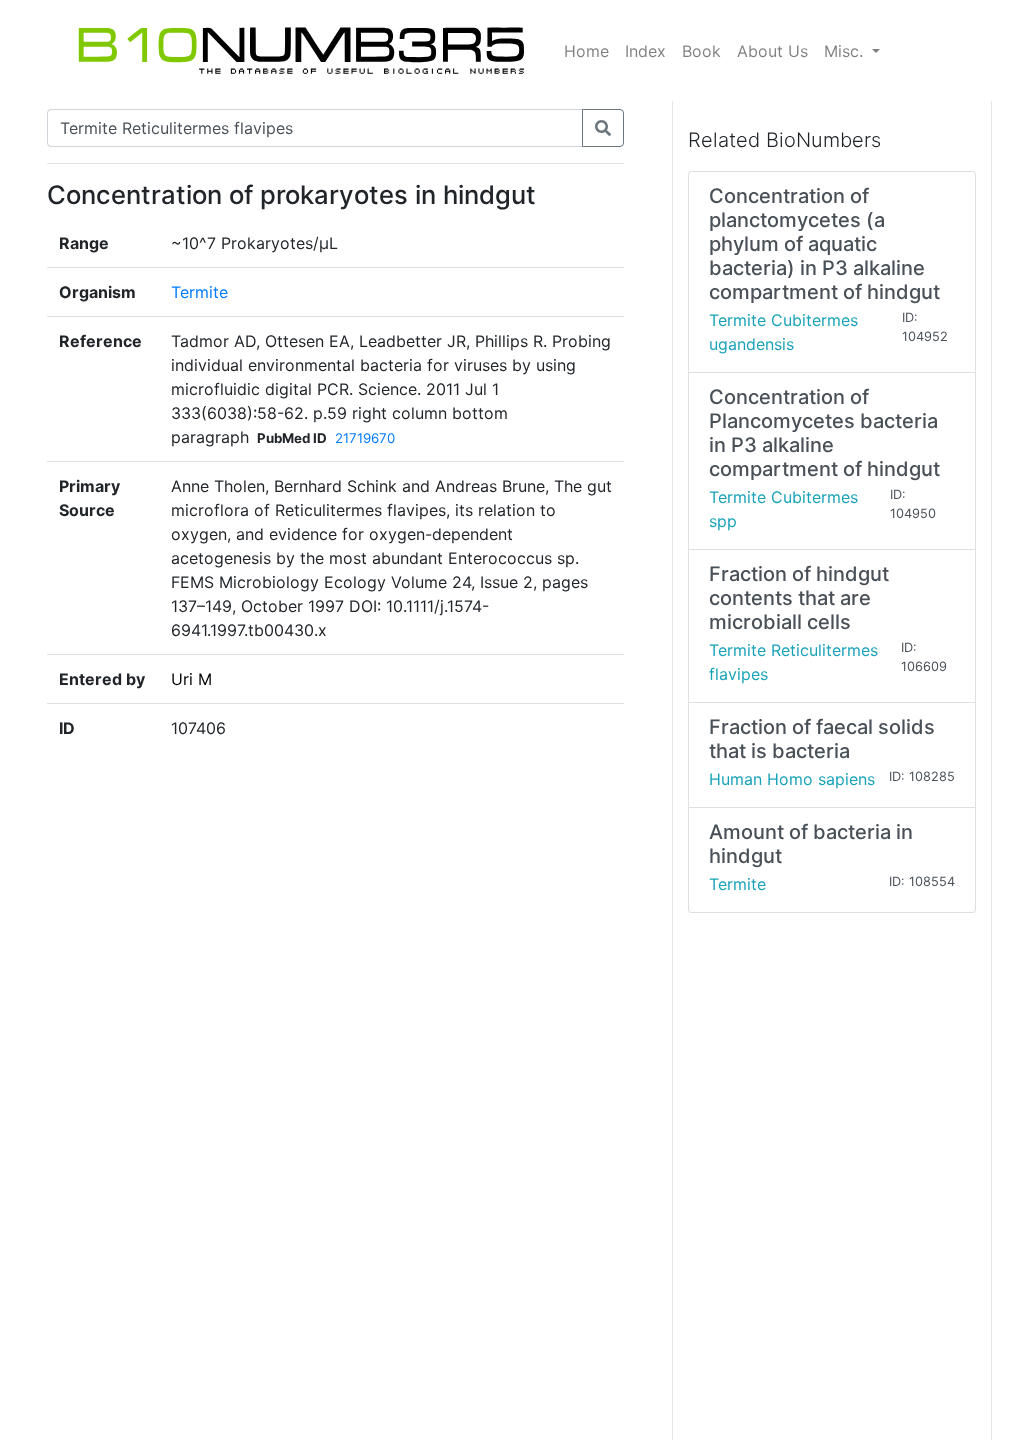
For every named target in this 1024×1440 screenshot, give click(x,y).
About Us (772, 51)
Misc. (846, 51)
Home (586, 51)
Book (701, 51)
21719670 (365, 438)
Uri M (191, 679)
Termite (199, 292)
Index (645, 51)
